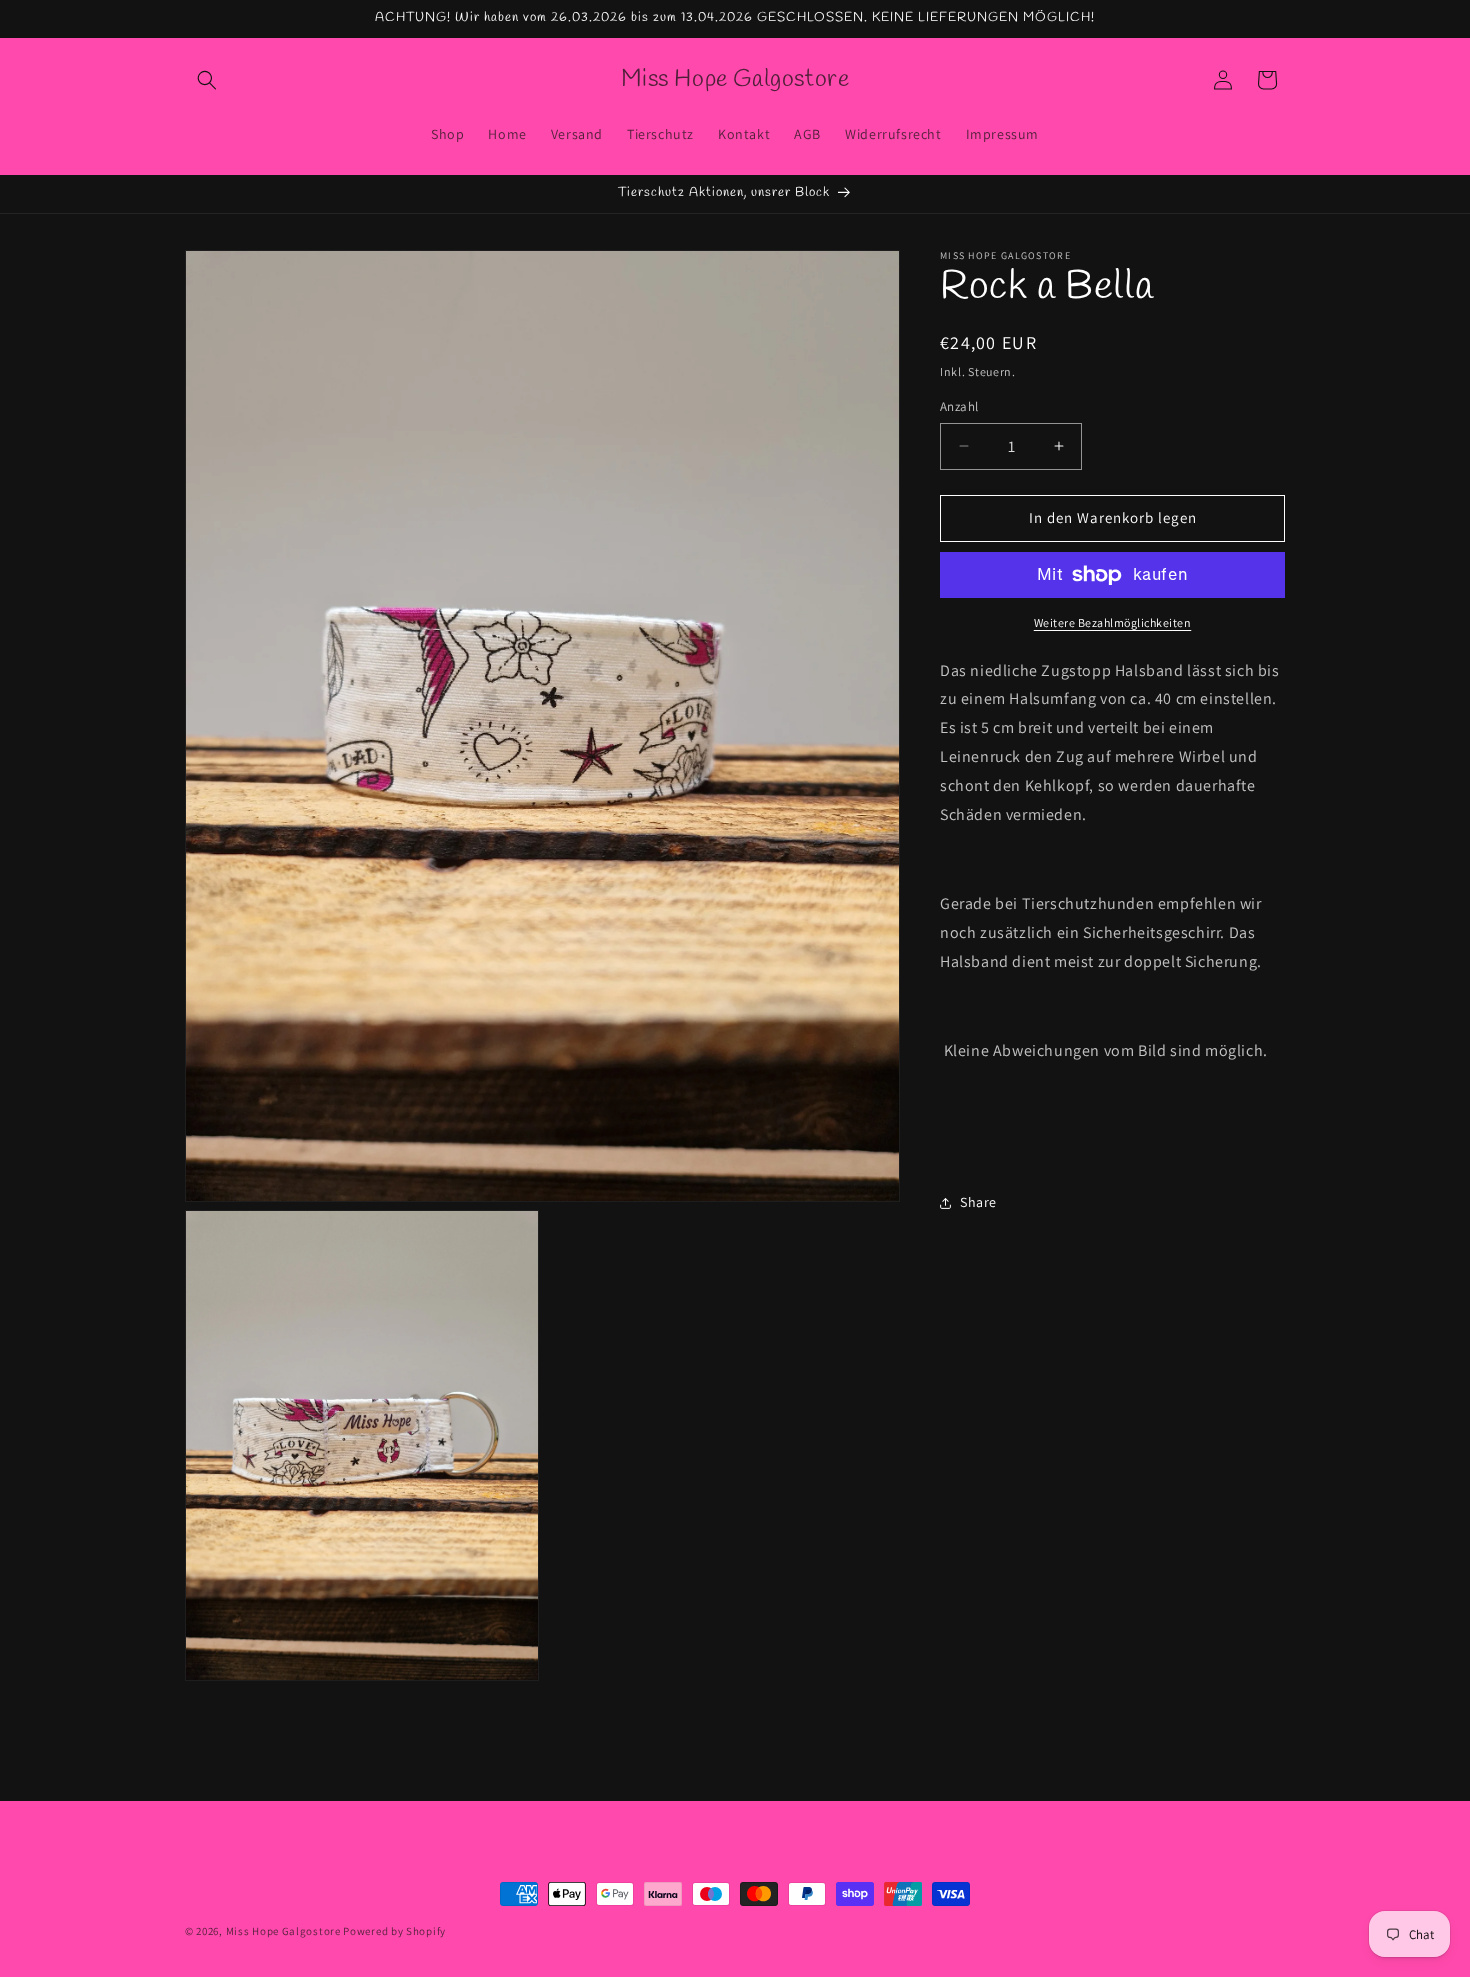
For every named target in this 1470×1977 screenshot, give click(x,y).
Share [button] (978, 1202)
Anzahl (959, 406)
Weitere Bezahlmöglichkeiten (1113, 622)
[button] (207, 80)
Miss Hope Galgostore (283, 1931)
